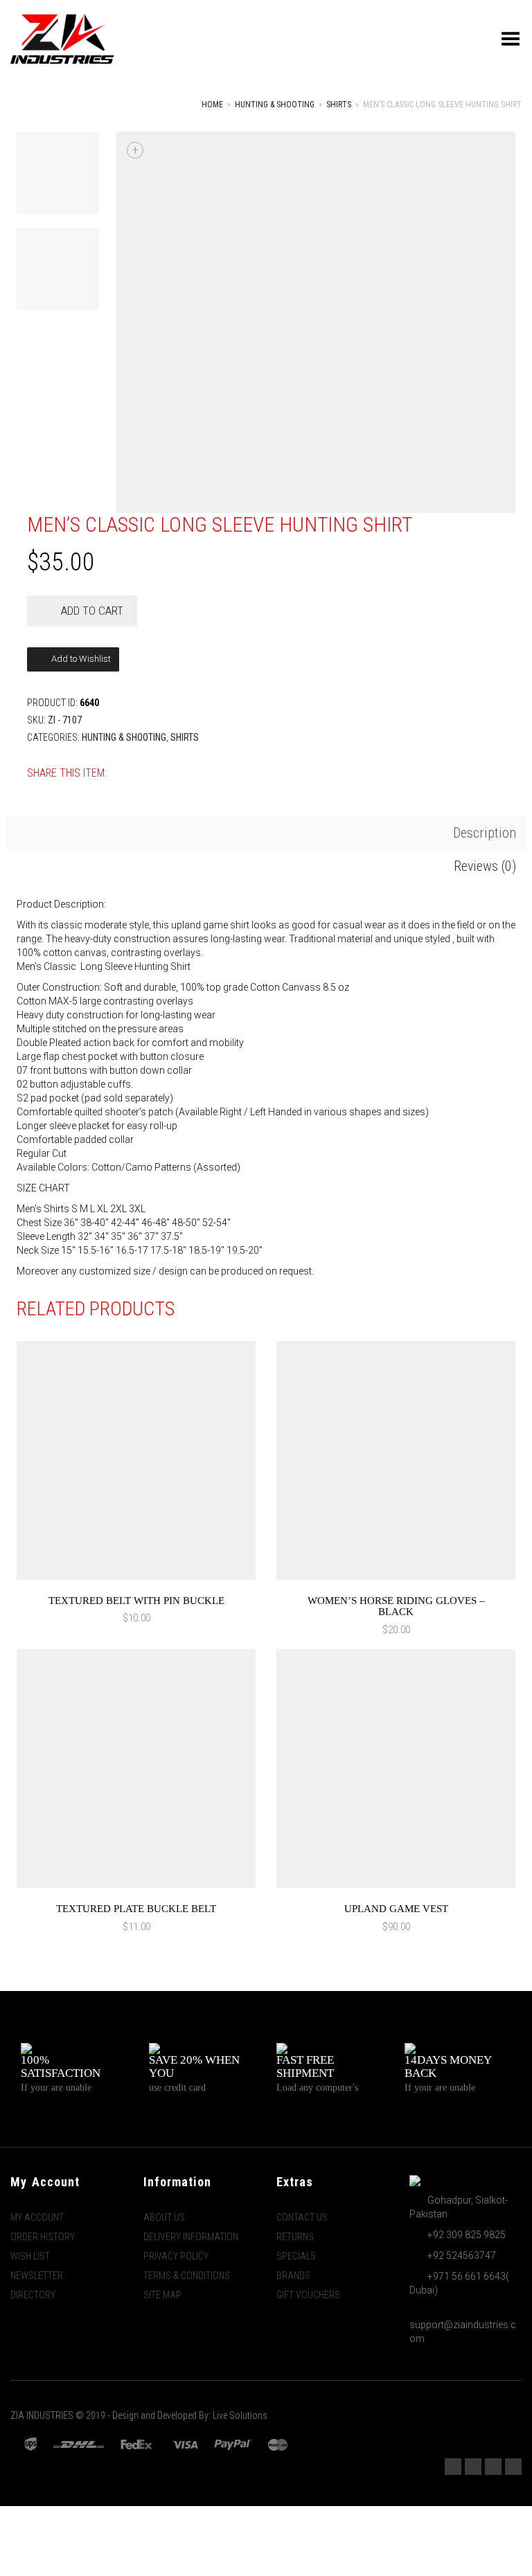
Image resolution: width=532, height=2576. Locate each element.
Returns (295, 2237)
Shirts (339, 105)
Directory (33, 2295)
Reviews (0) (485, 866)
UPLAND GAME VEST (396, 1909)
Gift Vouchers (308, 2295)
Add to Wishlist (80, 659)
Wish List (30, 2256)
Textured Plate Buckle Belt (136, 1909)
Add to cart (92, 611)
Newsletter (37, 2276)
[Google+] (513, 2467)
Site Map (162, 2295)
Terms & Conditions (187, 2276)
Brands (293, 2276)
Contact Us (302, 2217)
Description (485, 833)
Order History (43, 2237)
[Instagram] (453, 2467)
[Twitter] (493, 2467)
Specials (296, 2256)
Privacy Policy (176, 2256)
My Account (37, 2217)
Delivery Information (191, 2237)
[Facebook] (473, 2467)
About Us (164, 2217)
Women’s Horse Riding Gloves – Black (396, 1606)
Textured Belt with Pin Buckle (136, 1601)
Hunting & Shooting (275, 105)
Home (212, 105)
